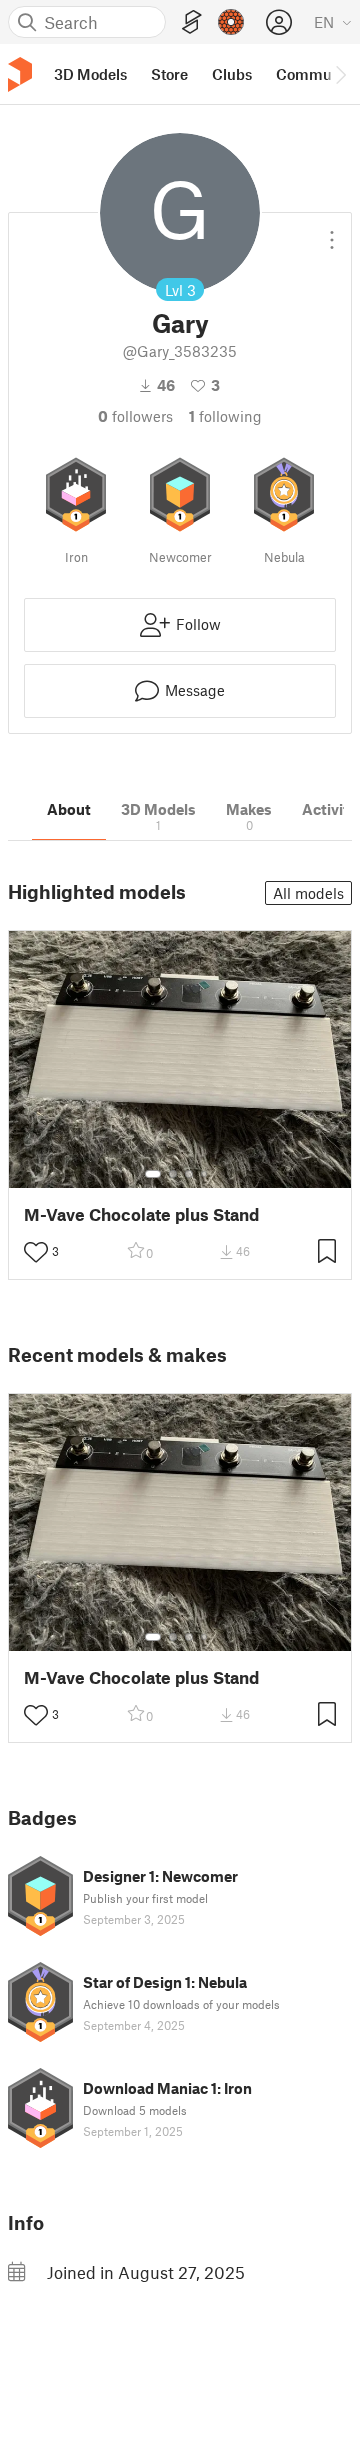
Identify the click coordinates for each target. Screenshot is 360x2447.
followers (135, 416)
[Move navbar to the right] (340, 74)
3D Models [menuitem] (90, 74)
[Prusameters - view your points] (231, 22)
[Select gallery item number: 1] (153, 1174)
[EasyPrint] (192, 22)
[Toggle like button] (36, 1252)
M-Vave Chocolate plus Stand (141, 1214)
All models (308, 893)
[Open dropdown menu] (332, 232)
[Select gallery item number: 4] (205, 1174)
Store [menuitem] (169, 74)
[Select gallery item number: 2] (173, 1174)
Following (225, 416)
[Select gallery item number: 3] (189, 1174)
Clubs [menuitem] (232, 74)
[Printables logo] (20, 74)
